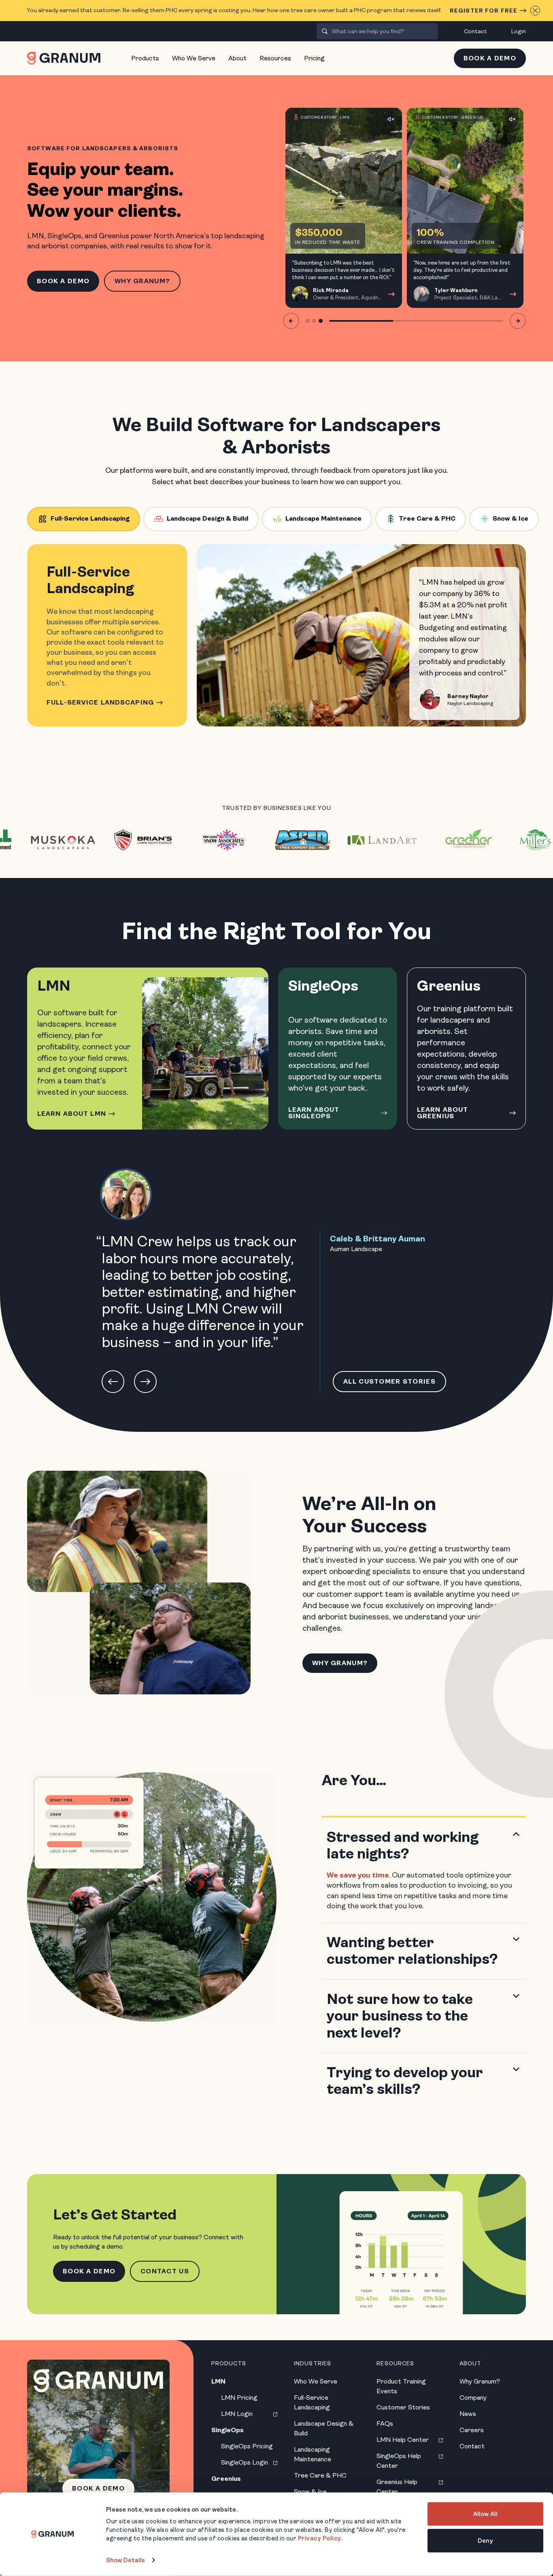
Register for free (484, 11)
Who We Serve (194, 58)
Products (145, 58)
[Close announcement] (535, 11)
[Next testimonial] (145, 1382)
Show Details (125, 2560)
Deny (485, 2540)
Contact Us (165, 2271)
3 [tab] (321, 321)
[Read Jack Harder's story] (465, 208)
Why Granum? (142, 281)
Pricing (314, 58)
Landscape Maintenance (323, 518)
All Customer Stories (389, 1381)
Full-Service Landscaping (90, 518)
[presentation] (325, 31)
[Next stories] (518, 321)
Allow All (485, 2514)
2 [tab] (314, 321)
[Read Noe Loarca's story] (344, 208)
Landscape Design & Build (207, 518)
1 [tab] (308, 321)
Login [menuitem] (519, 31)
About (237, 58)
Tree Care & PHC (427, 518)
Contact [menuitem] (475, 31)
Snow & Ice (510, 518)
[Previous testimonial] (113, 1382)
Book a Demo (490, 58)
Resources (275, 58)
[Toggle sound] (391, 119)
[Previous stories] (291, 321)
